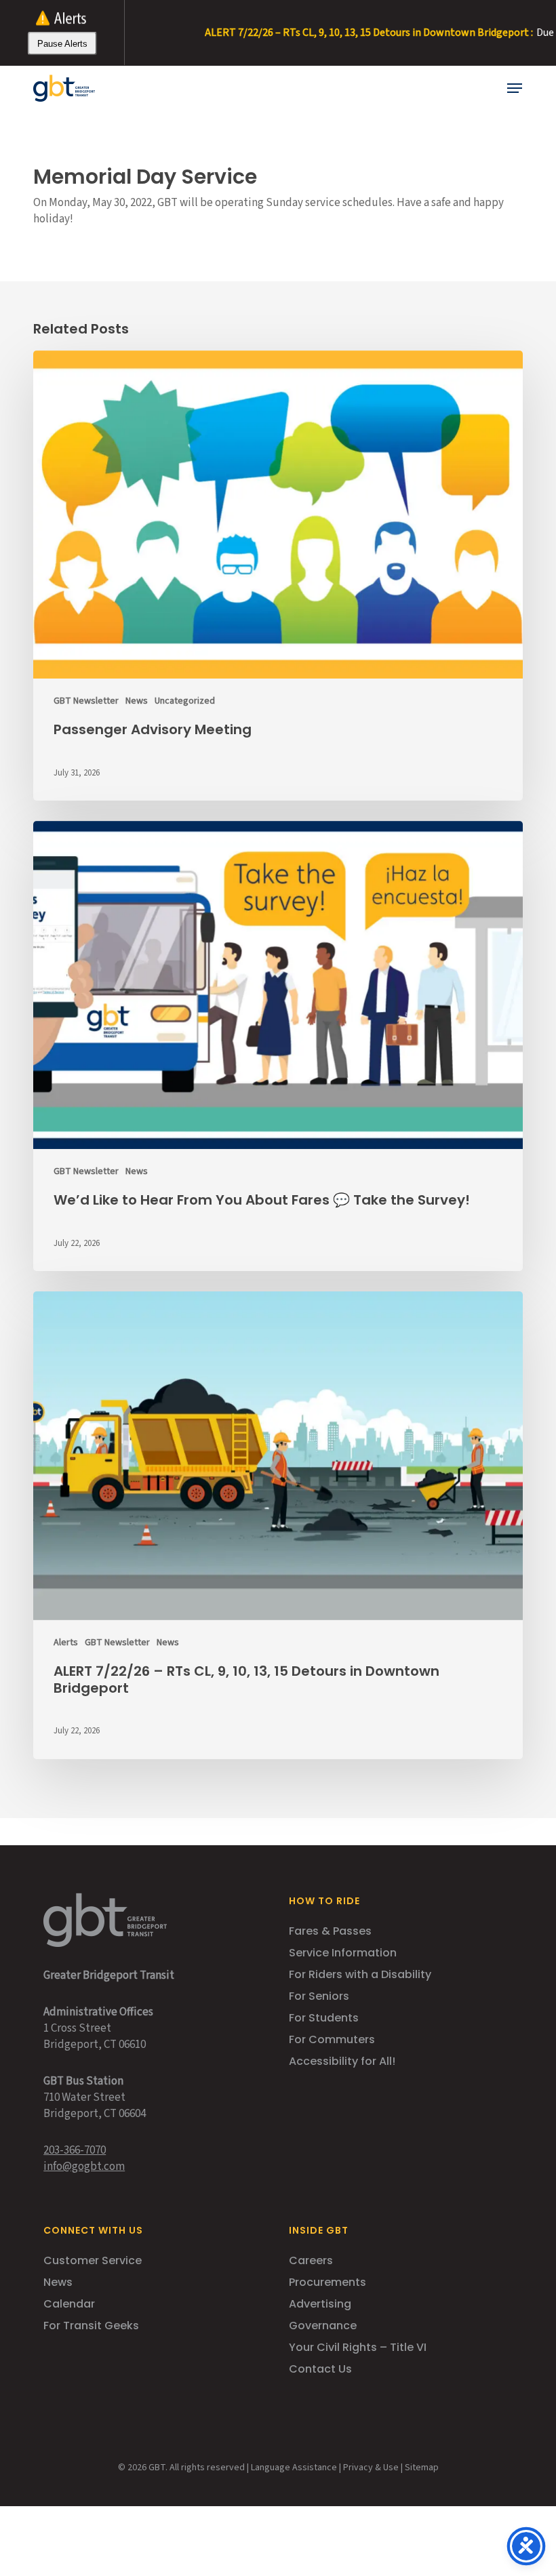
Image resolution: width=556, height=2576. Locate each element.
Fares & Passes (330, 1931)
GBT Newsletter (86, 701)
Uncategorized (185, 701)
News (137, 701)
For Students (324, 2018)
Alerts (66, 1643)
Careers (311, 2260)
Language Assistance (294, 2468)
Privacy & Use (371, 2468)
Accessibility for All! (342, 2061)
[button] (515, 88)
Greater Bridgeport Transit (109, 1975)
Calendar (69, 2304)
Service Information (343, 1953)
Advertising (320, 2304)
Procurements (327, 2282)
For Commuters (332, 2039)
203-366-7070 (75, 2150)
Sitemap (422, 2468)
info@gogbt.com (84, 2167)
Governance (323, 2326)
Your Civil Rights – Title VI (358, 2347)
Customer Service (93, 2260)
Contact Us (320, 2369)
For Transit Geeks (91, 2326)
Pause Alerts (62, 44)
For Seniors (319, 1996)
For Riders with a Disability (360, 1974)
